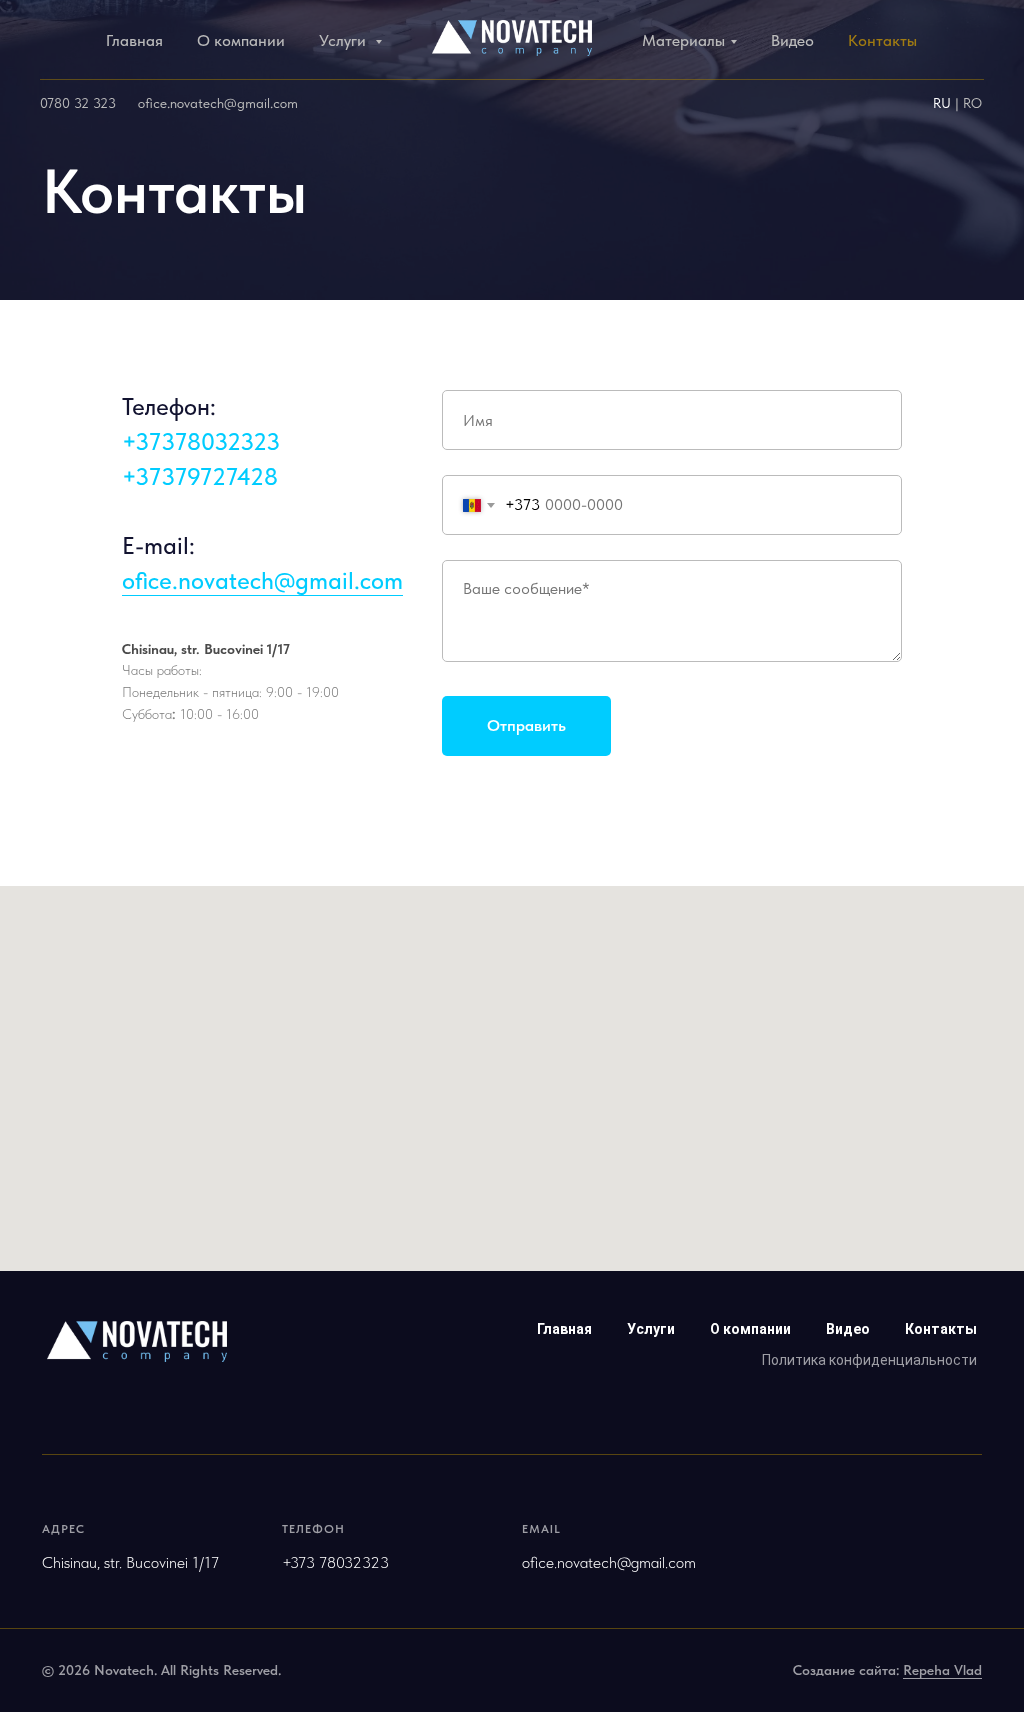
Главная (134, 40)
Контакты (882, 40)
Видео (792, 40)
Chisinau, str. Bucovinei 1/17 (206, 649)
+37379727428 (200, 476)
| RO (968, 103)
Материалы (683, 40)
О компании (241, 40)
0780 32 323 (78, 103)
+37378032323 (201, 441)
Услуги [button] (344, 40)
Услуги (651, 1329)
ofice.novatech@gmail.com (218, 103)
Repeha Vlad (942, 1670)
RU (944, 103)
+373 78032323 (335, 1562)
